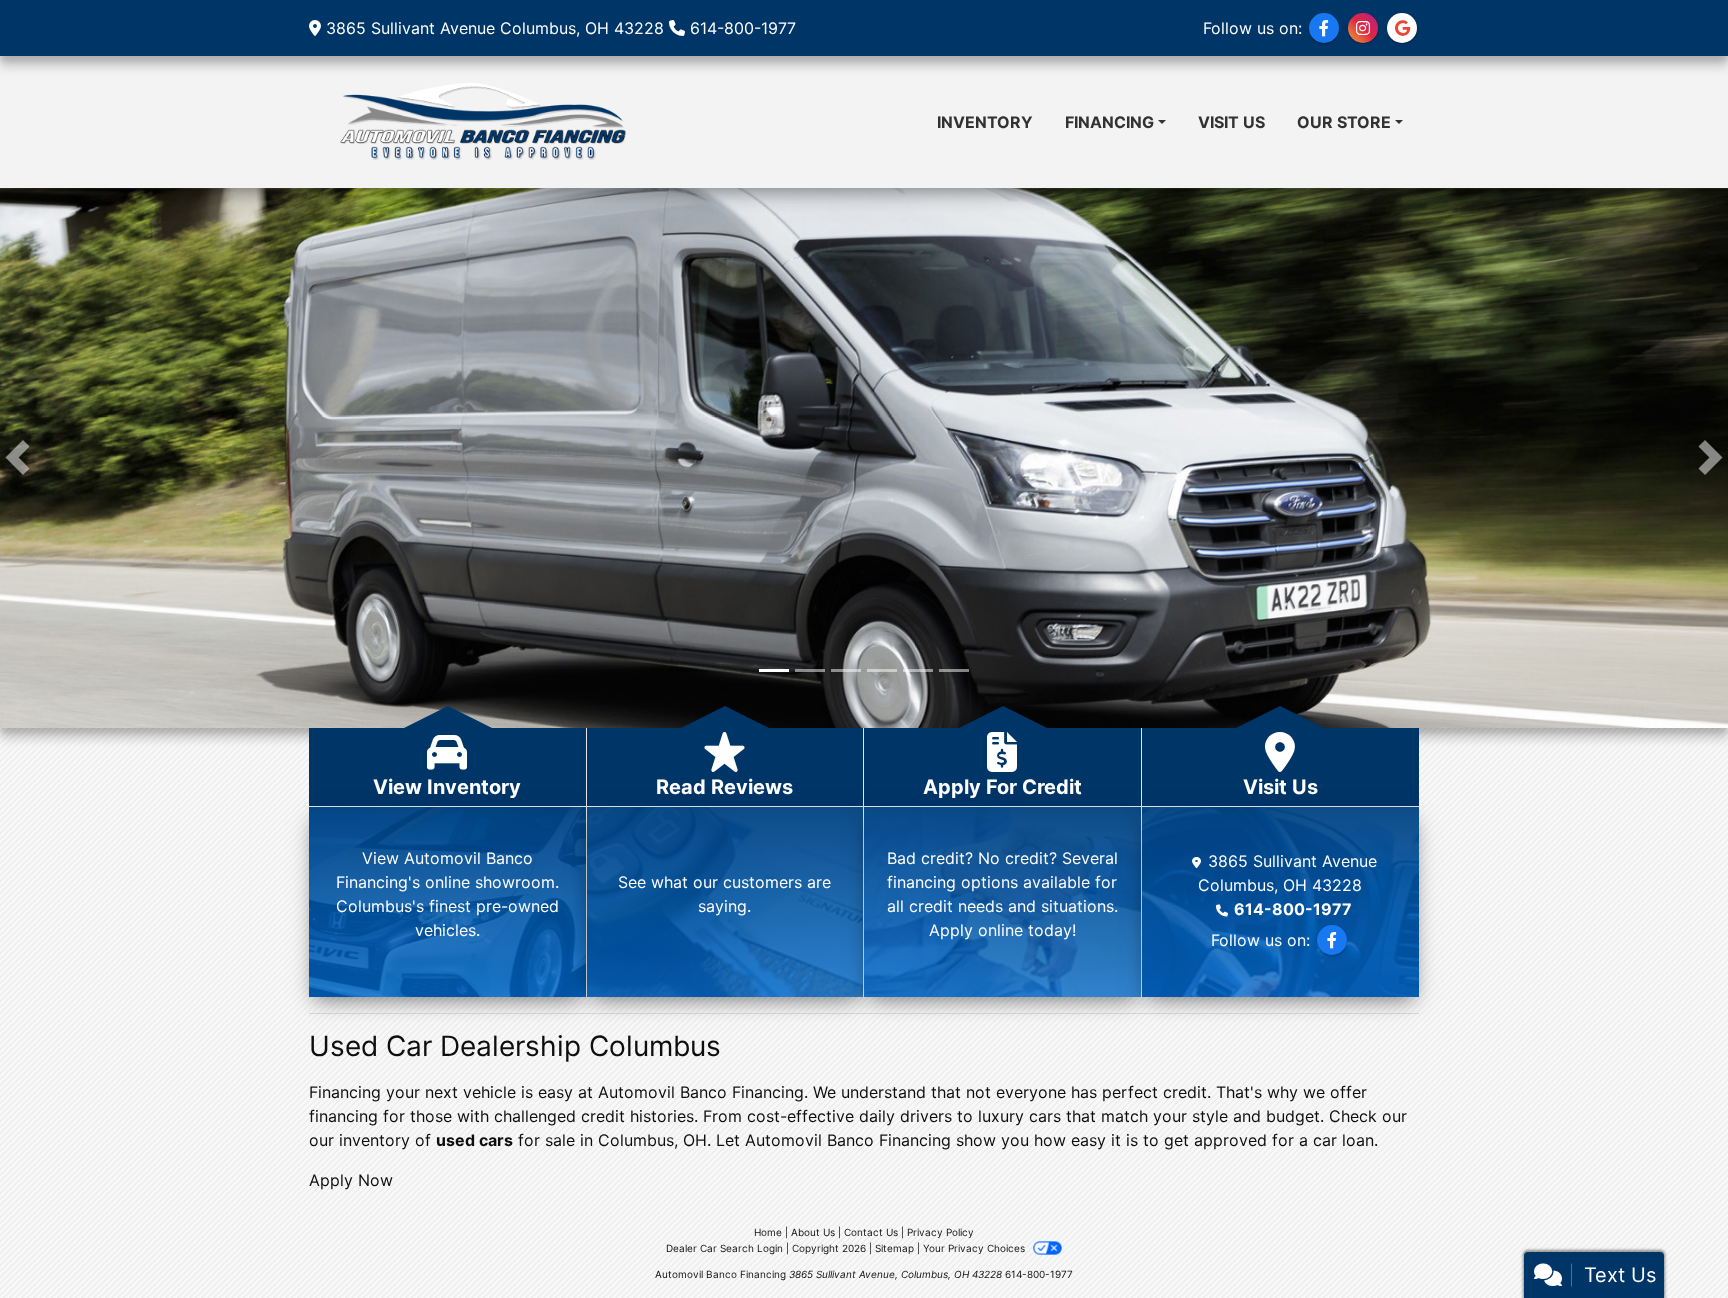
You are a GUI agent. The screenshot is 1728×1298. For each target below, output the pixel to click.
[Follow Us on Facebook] (1324, 28)
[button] (17, 458)
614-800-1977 (743, 28)
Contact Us (871, 1232)
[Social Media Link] (1363, 28)
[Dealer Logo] (480, 122)
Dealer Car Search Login (724, 1248)
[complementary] (1668, 1238)
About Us (813, 1232)
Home (768, 1232)
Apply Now (351, 1180)
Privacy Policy (940, 1232)
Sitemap (894, 1248)
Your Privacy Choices (975, 1248)
